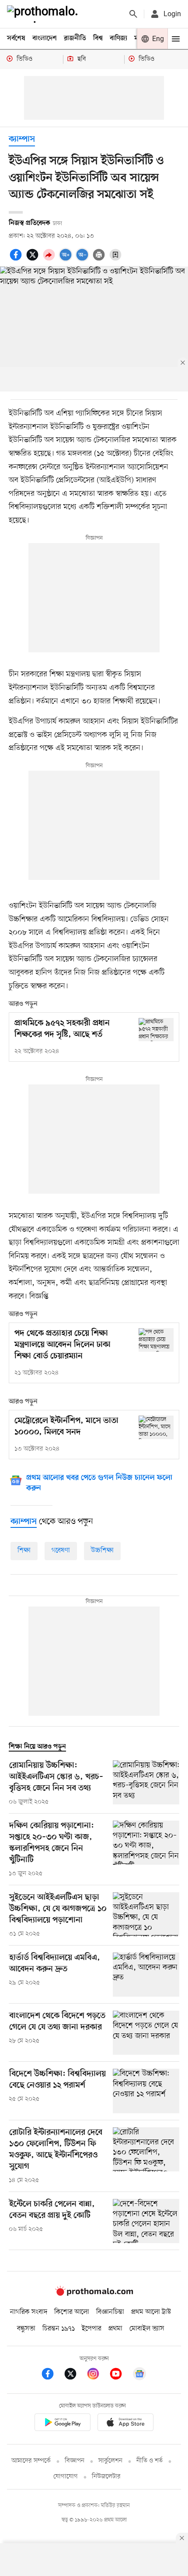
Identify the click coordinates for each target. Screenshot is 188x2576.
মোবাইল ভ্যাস (147, 2329)
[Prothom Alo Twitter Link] (75, 2375)
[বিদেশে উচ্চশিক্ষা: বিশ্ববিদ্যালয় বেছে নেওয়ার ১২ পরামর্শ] (146, 2091)
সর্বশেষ (16, 38)
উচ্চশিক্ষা (102, 1551)
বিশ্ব (98, 38)
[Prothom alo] (44, 14)
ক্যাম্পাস (22, 140)
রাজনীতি (75, 38)
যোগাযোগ (66, 2477)
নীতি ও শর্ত (150, 2461)
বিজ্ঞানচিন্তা (110, 2312)
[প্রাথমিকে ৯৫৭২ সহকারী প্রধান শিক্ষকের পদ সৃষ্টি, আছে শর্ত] (156, 1030)
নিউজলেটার (106, 2477)
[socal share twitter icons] (34, 260)
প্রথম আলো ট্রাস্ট (151, 2312)
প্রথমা (115, 2329)
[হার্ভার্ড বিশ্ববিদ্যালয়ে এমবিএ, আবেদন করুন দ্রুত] (146, 1975)
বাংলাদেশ (45, 38)
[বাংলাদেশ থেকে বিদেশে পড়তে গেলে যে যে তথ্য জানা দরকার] (146, 2033)
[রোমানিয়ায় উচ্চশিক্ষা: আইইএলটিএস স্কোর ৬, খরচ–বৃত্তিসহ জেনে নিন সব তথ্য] (146, 1783)
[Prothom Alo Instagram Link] (97, 2375)
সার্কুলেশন (110, 2461)
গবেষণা (61, 1551)
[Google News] (139, 2375)
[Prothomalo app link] (63, 2424)
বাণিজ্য (118, 38)
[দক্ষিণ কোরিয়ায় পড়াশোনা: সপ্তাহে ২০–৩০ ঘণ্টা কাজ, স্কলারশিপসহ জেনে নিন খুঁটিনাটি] (146, 1849)
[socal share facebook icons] (17, 260)
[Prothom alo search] (133, 14)
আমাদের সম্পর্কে (31, 2461)
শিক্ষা (24, 1551)
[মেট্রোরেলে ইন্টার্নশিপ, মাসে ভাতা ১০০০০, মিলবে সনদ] (156, 1427)
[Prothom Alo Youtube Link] (120, 2375)
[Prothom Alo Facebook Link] (52, 2375)
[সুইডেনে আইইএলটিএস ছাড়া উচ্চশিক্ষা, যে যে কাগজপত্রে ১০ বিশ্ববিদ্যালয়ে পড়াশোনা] (146, 1915)
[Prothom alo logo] (94, 2294)
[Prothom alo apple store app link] (125, 2424)
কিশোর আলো (72, 2312)
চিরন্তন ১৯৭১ (59, 2329)
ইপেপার (92, 2329)
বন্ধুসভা (26, 2329)
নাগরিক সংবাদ (29, 2312)
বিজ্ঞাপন (75, 2461)
